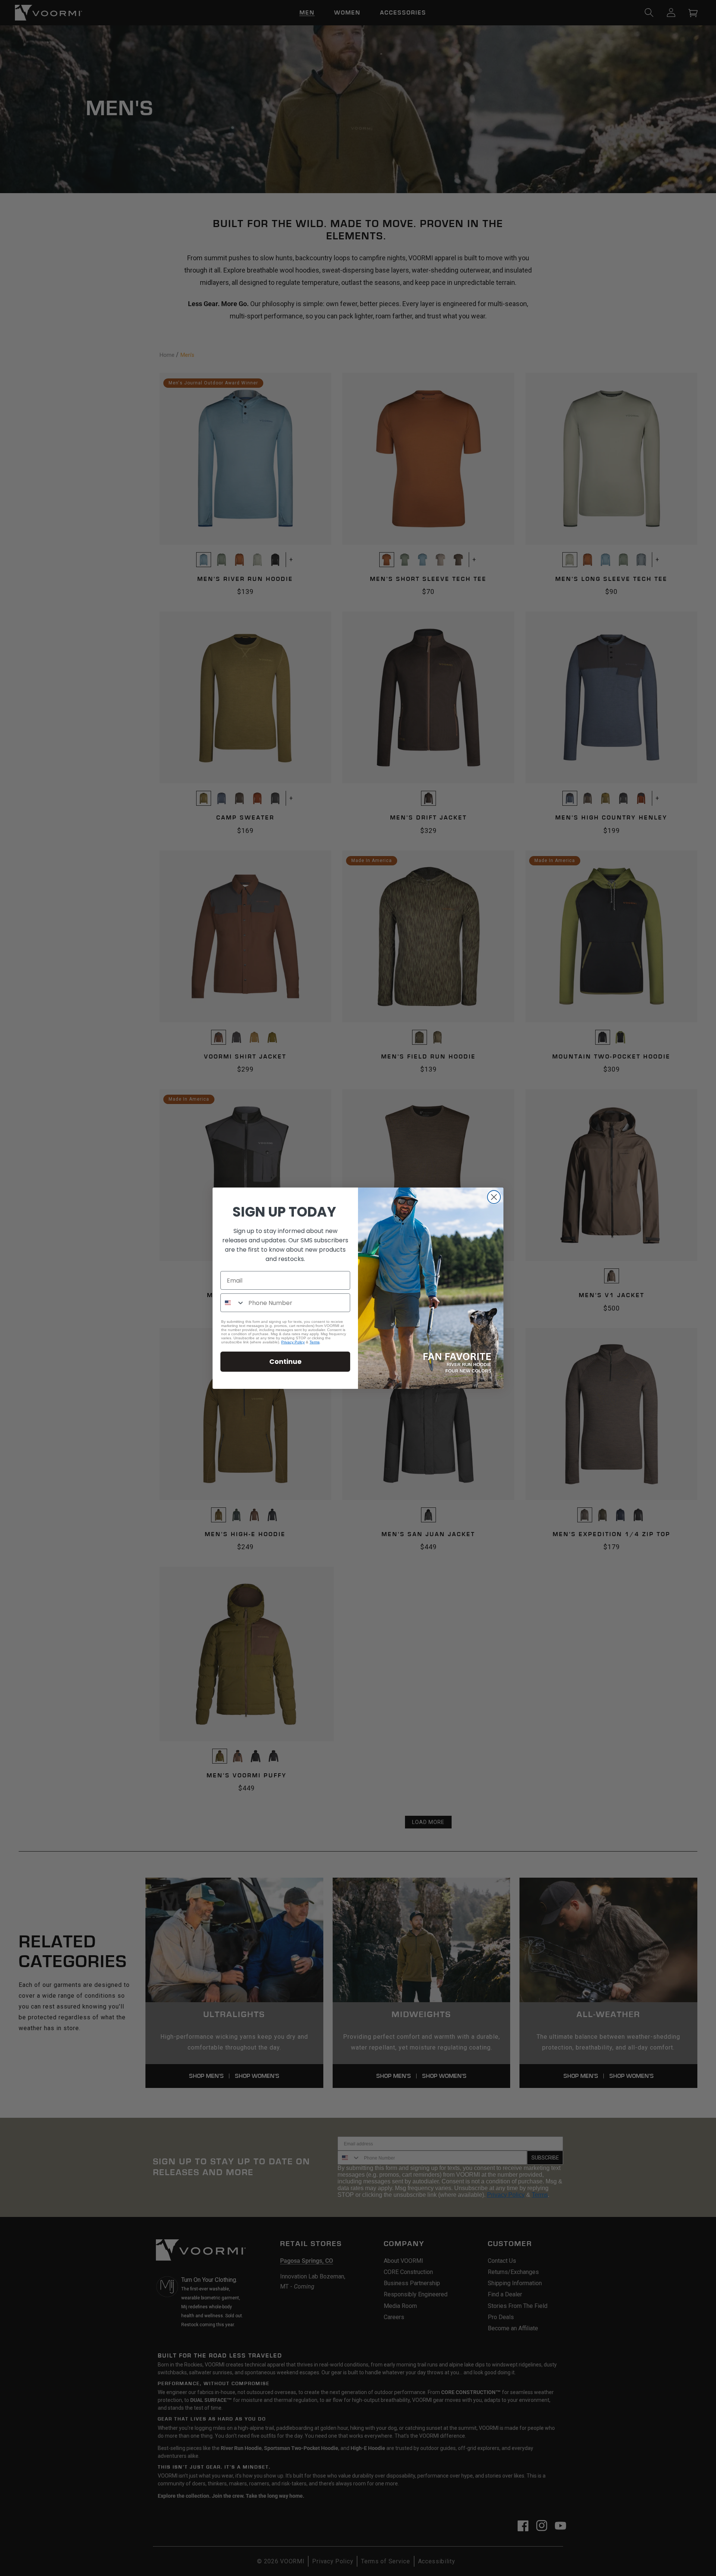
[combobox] (233, 1303)
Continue (285, 1361)
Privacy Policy (293, 1342)
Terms (315, 1342)
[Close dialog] (494, 1197)
